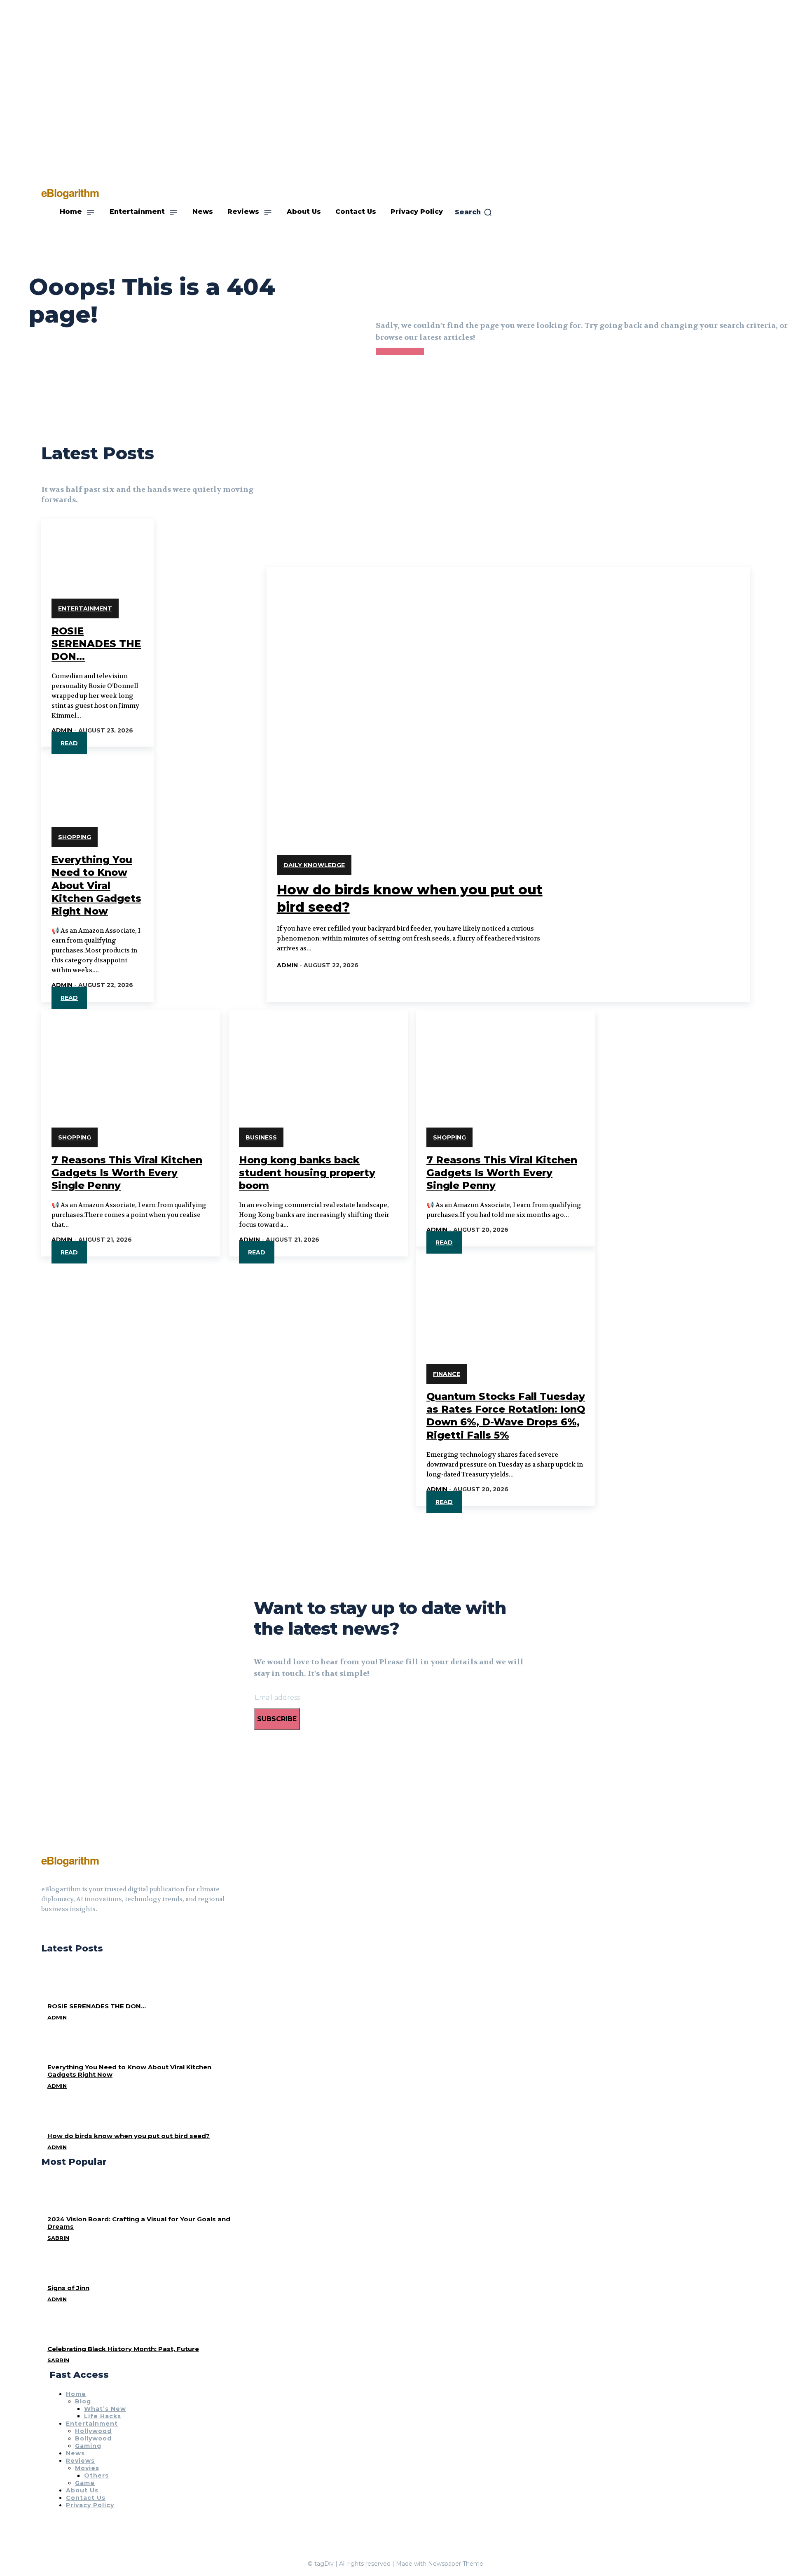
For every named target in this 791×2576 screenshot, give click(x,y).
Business (261, 1137)
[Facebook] (44, 1930)
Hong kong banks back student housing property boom (307, 1173)
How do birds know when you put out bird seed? (129, 2136)
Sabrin (58, 2238)
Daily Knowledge (314, 865)
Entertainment (85, 608)
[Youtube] (74, 1930)
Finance (447, 1374)
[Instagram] (59, 1930)
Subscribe (277, 1719)
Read (69, 743)
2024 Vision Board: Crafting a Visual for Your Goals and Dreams (139, 2223)
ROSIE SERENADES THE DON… (96, 644)
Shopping (75, 837)
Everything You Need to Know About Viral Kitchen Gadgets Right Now (96, 885)
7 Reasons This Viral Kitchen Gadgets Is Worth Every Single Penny (127, 1173)
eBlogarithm (70, 1860)
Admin (62, 730)
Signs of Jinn (68, 2288)
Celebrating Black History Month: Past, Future (123, 2349)
